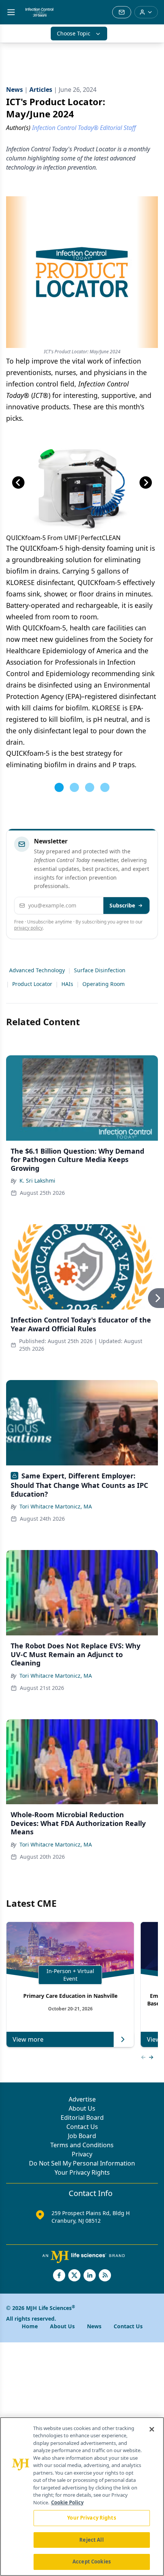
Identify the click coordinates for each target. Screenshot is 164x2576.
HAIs (67, 984)
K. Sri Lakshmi (37, 1181)
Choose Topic (74, 33)
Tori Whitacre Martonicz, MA (56, 1506)
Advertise (82, 2099)
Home (30, 2326)
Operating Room (104, 984)
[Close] (152, 2429)
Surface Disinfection (100, 970)
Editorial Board (82, 2118)
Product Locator (32, 984)
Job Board (82, 2136)
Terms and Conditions (82, 2145)
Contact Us (82, 2127)
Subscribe (122, 905)
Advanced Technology (37, 970)
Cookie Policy (67, 2502)
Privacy (82, 2154)
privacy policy (28, 928)
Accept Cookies (92, 2562)
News (94, 2326)
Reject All (91, 2540)
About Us (82, 2108)
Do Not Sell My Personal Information (82, 2163)
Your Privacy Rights (82, 2172)
